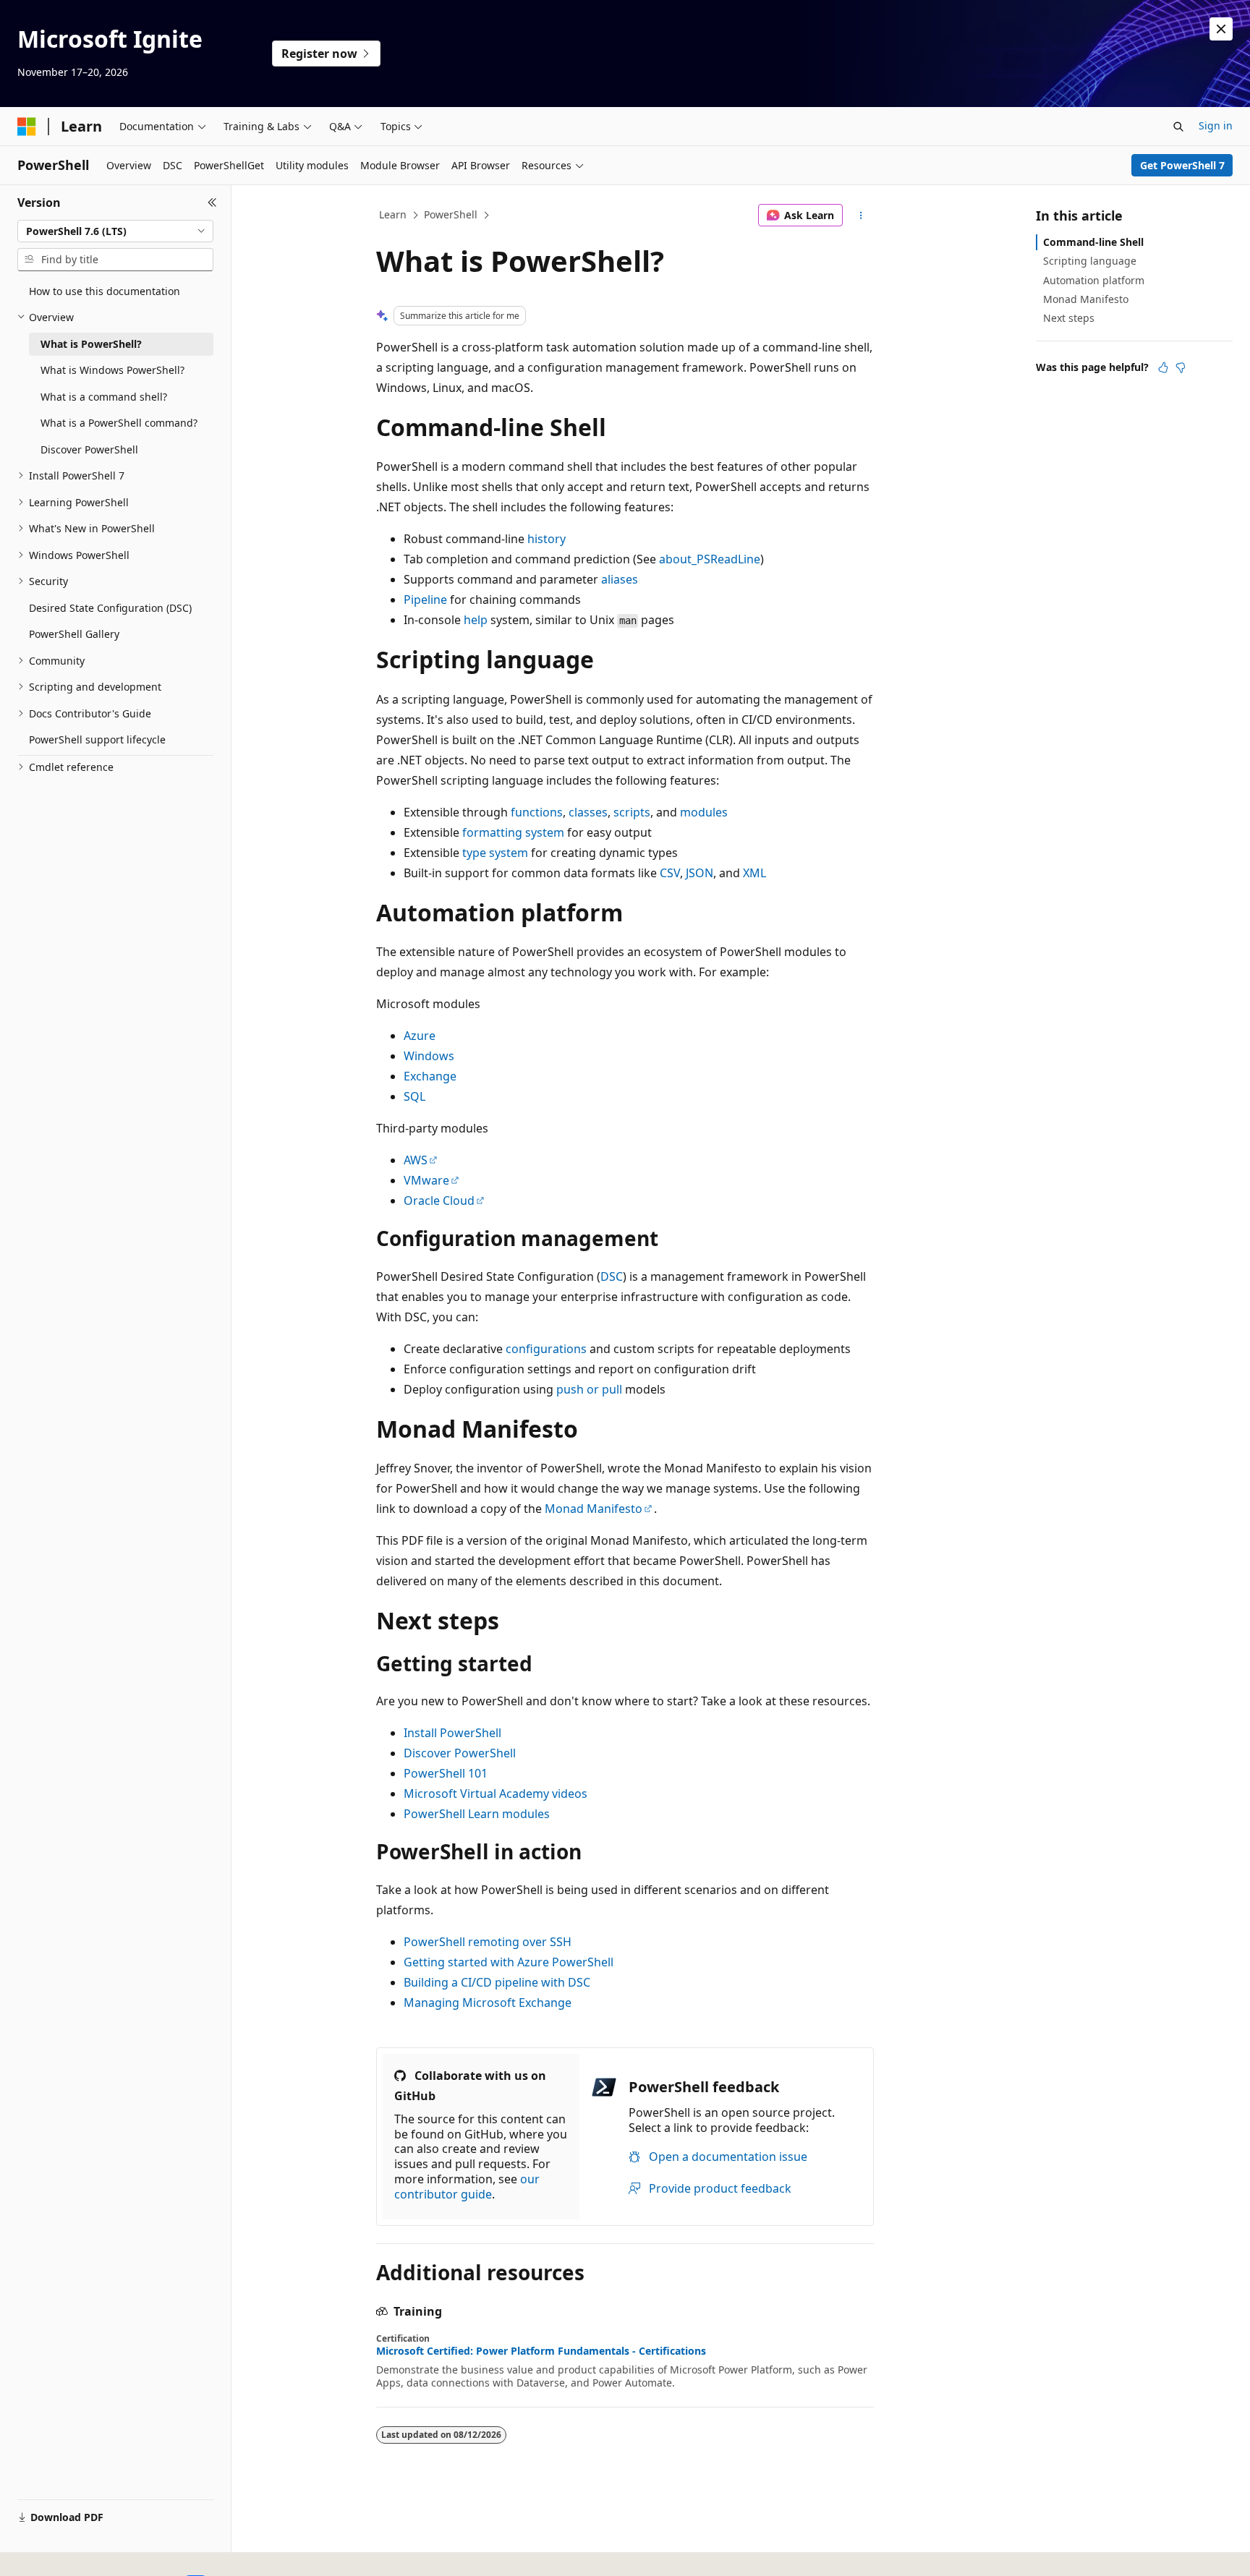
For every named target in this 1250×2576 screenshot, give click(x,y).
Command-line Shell (1093, 242)
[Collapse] (212, 202)
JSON (700, 873)
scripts (632, 812)
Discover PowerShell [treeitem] (89, 449)
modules (704, 812)
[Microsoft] (27, 127)
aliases (620, 579)
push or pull (589, 1389)
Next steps (1069, 318)
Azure (420, 1036)
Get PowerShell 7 (1182, 165)
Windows (429, 1056)
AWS (416, 1160)
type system (495, 853)
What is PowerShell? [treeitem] (91, 344)
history (547, 539)
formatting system (513, 832)
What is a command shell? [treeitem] (104, 397)
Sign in (1216, 125)
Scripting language (1090, 261)
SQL (414, 1096)
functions (537, 812)
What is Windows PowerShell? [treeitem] (112, 370)
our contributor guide (467, 2187)
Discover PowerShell (460, 1753)
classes (588, 812)
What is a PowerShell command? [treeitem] (119, 423)
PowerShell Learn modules (477, 1814)
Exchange (430, 1076)
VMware (426, 1180)
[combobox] (115, 231)
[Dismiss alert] (1221, 29)
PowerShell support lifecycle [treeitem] (97, 739)
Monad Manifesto (594, 1509)
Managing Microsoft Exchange (488, 2003)
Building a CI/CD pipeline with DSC (497, 1982)
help (476, 620)
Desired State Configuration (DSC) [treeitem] (110, 608)
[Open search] (1178, 127)
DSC (612, 1276)
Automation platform (1094, 280)
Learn (393, 214)
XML (754, 873)
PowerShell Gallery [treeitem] (74, 634)
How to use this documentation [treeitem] (105, 291)
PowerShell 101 (446, 1773)
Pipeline (425, 600)
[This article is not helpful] (1181, 367)
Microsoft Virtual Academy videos (496, 1794)
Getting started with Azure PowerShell (509, 1962)
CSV (670, 873)
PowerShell (451, 214)
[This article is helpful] (1163, 367)
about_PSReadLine (710, 559)
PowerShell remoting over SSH (488, 1942)
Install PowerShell (452, 1733)
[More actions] (861, 216)
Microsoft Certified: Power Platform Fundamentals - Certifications (541, 2351)
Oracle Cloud (439, 1200)
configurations (546, 1349)
